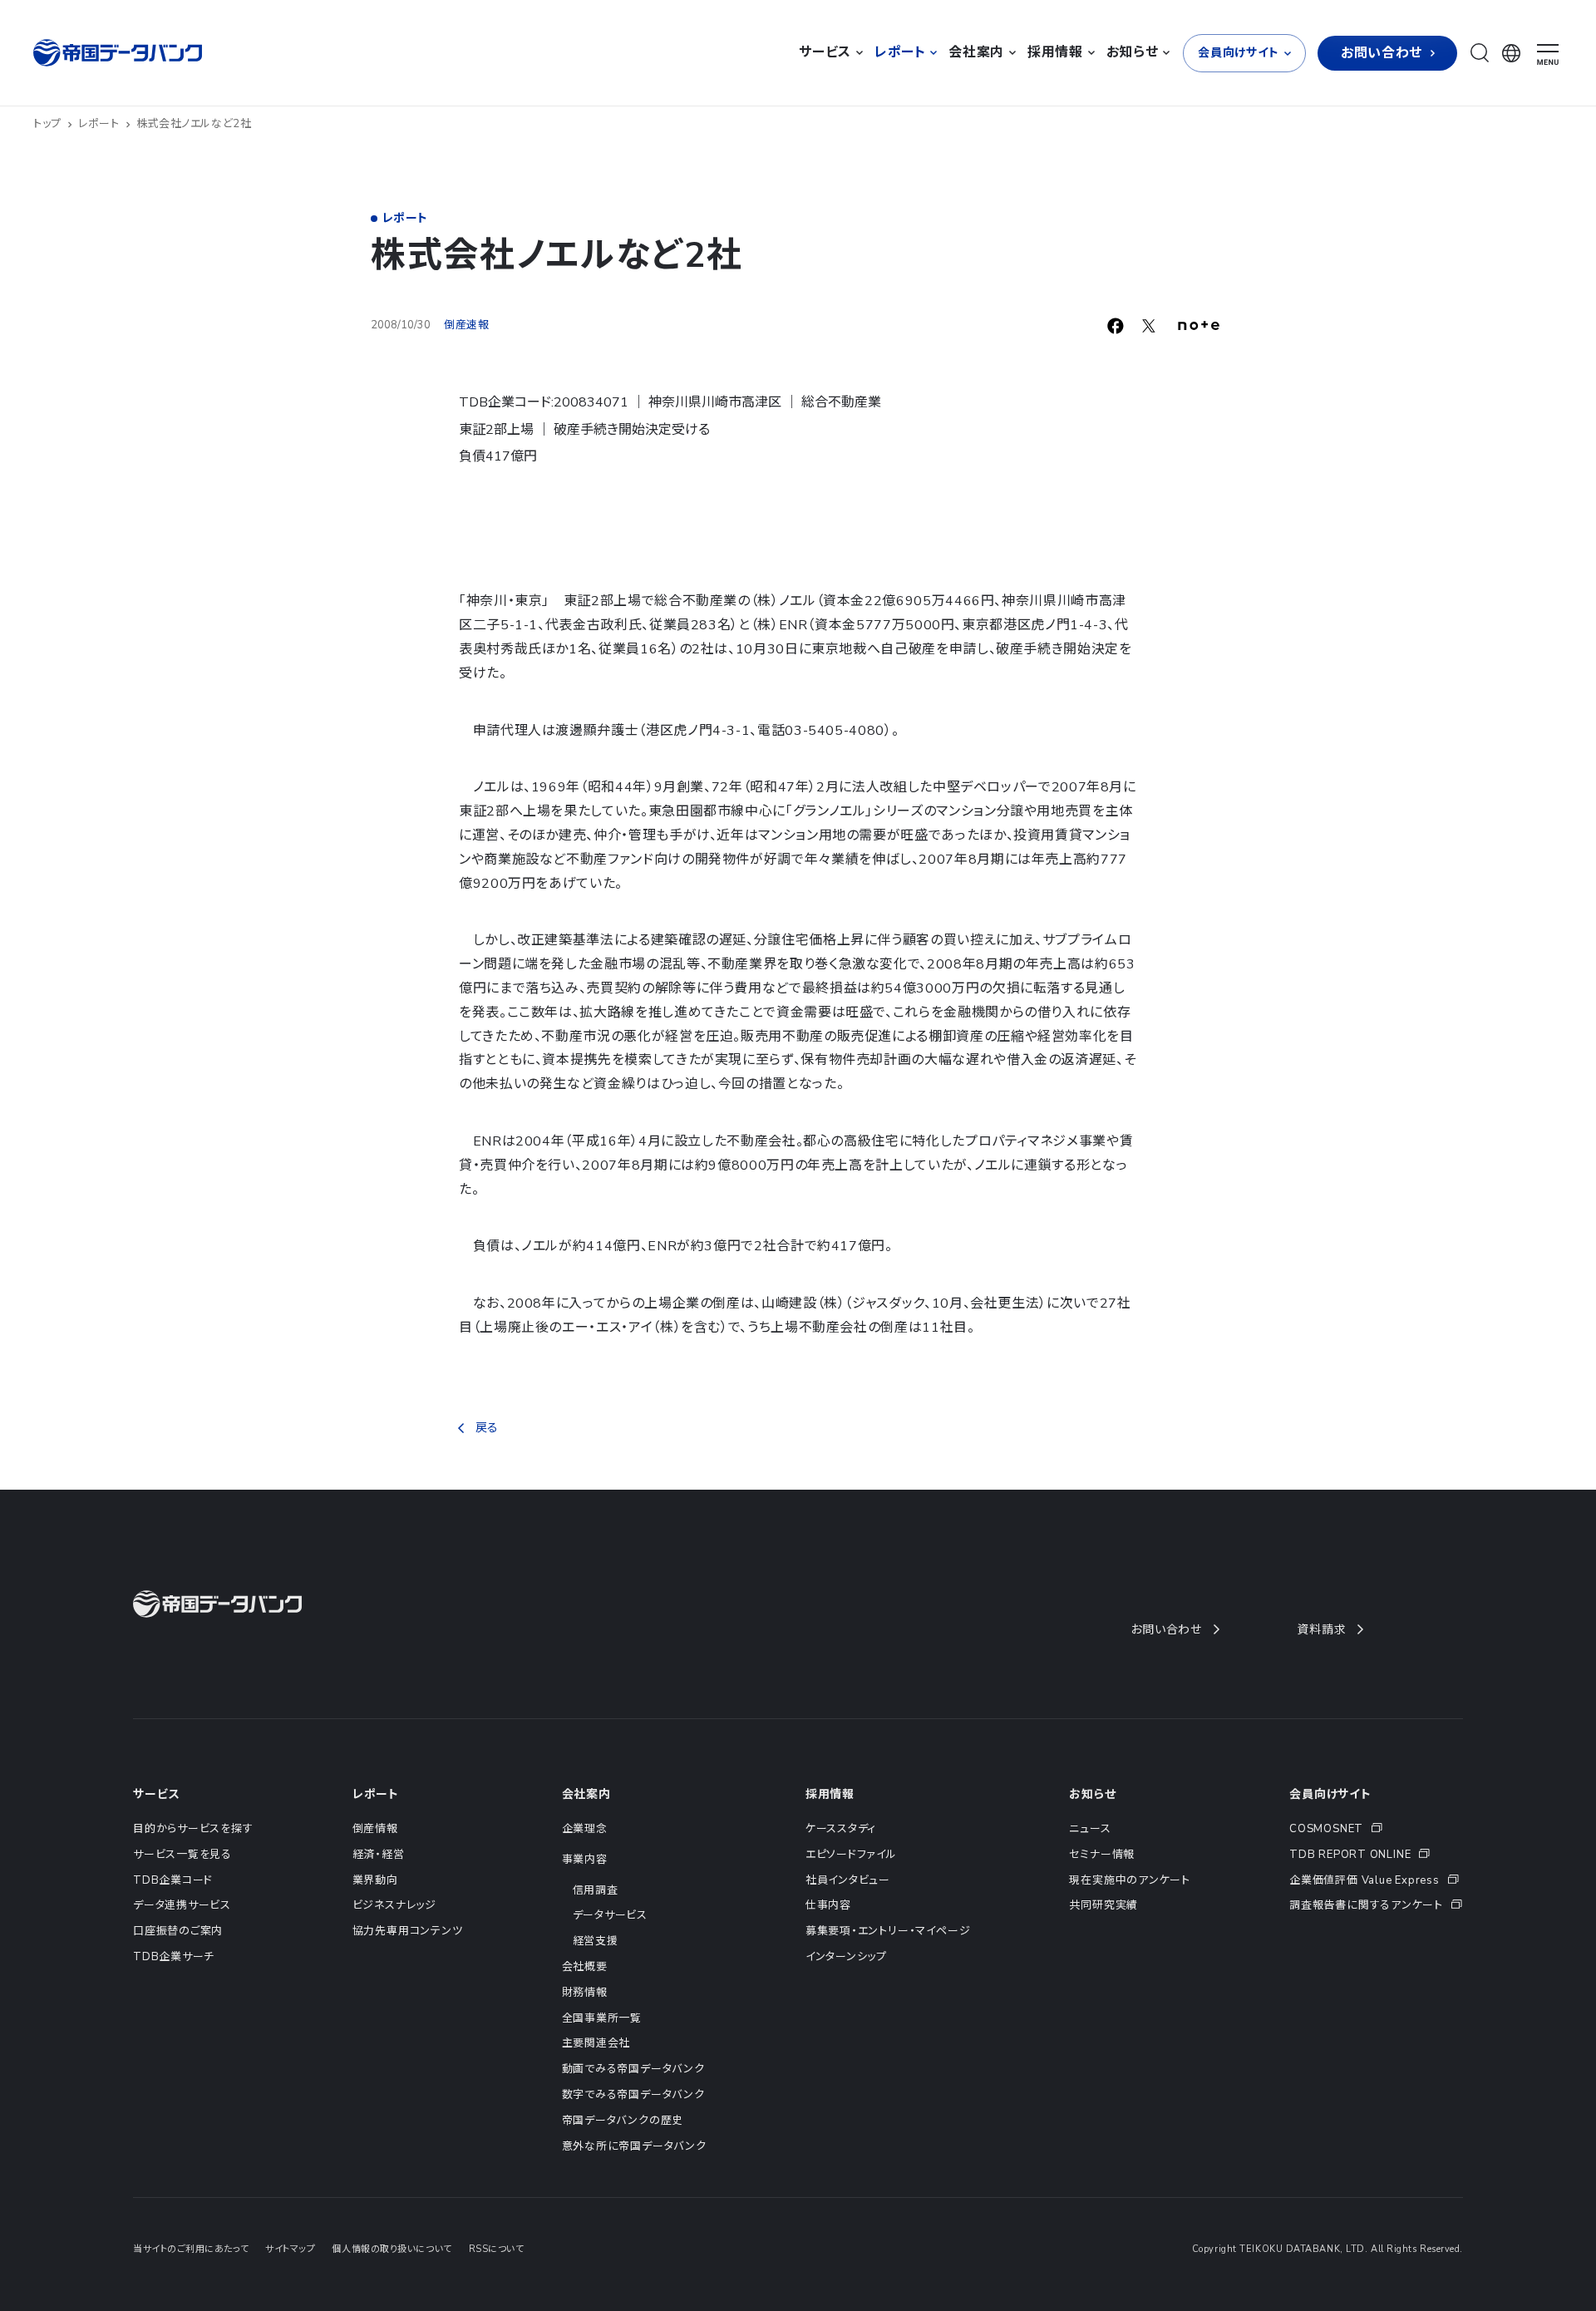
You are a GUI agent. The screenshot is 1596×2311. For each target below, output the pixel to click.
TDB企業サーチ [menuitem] (174, 1957)
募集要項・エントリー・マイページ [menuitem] (888, 1931)
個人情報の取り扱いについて (392, 2249)
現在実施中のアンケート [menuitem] (1130, 1880)
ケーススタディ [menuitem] (841, 1829)
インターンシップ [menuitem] (846, 1957)
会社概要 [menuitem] (585, 1967)
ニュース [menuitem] (1090, 1829)
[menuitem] (1376, 1829)
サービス (156, 1794)
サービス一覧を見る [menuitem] (182, 1855)
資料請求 (1321, 1630)
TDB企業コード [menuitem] (173, 1880)
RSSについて (497, 2249)
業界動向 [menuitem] (375, 1880)
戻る (487, 1428)
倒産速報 (467, 325)
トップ (47, 124)
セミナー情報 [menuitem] (1102, 1855)
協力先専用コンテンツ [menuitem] (408, 1931)
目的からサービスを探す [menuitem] (193, 1829)
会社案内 (586, 1794)
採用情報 (830, 1794)
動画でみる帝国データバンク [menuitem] (633, 2069)
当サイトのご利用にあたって (191, 2249)
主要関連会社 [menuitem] (596, 2043)
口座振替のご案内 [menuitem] (178, 1931)
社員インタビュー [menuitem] (848, 1880)
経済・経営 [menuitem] (379, 1855)
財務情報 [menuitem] (585, 1993)
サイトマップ (290, 2249)
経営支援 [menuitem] (596, 1941)
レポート (99, 124)
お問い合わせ (1166, 1630)
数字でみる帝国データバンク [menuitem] (633, 2095)
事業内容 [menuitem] (585, 1860)
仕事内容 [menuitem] (828, 1905)
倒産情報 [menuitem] (375, 1829)
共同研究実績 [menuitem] (1103, 1905)
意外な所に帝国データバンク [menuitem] (634, 2146)
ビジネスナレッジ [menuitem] (394, 1905)
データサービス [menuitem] (610, 1915)
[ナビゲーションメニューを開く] (1548, 55)
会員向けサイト (1330, 1794)
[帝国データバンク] (120, 53)
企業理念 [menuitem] (585, 1829)
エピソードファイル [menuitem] (851, 1855)
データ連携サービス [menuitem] (182, 1905)
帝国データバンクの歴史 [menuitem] (623, 2121)
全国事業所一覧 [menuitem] (602, 2018)
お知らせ (1092, 1794)
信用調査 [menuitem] (596, 1890)
